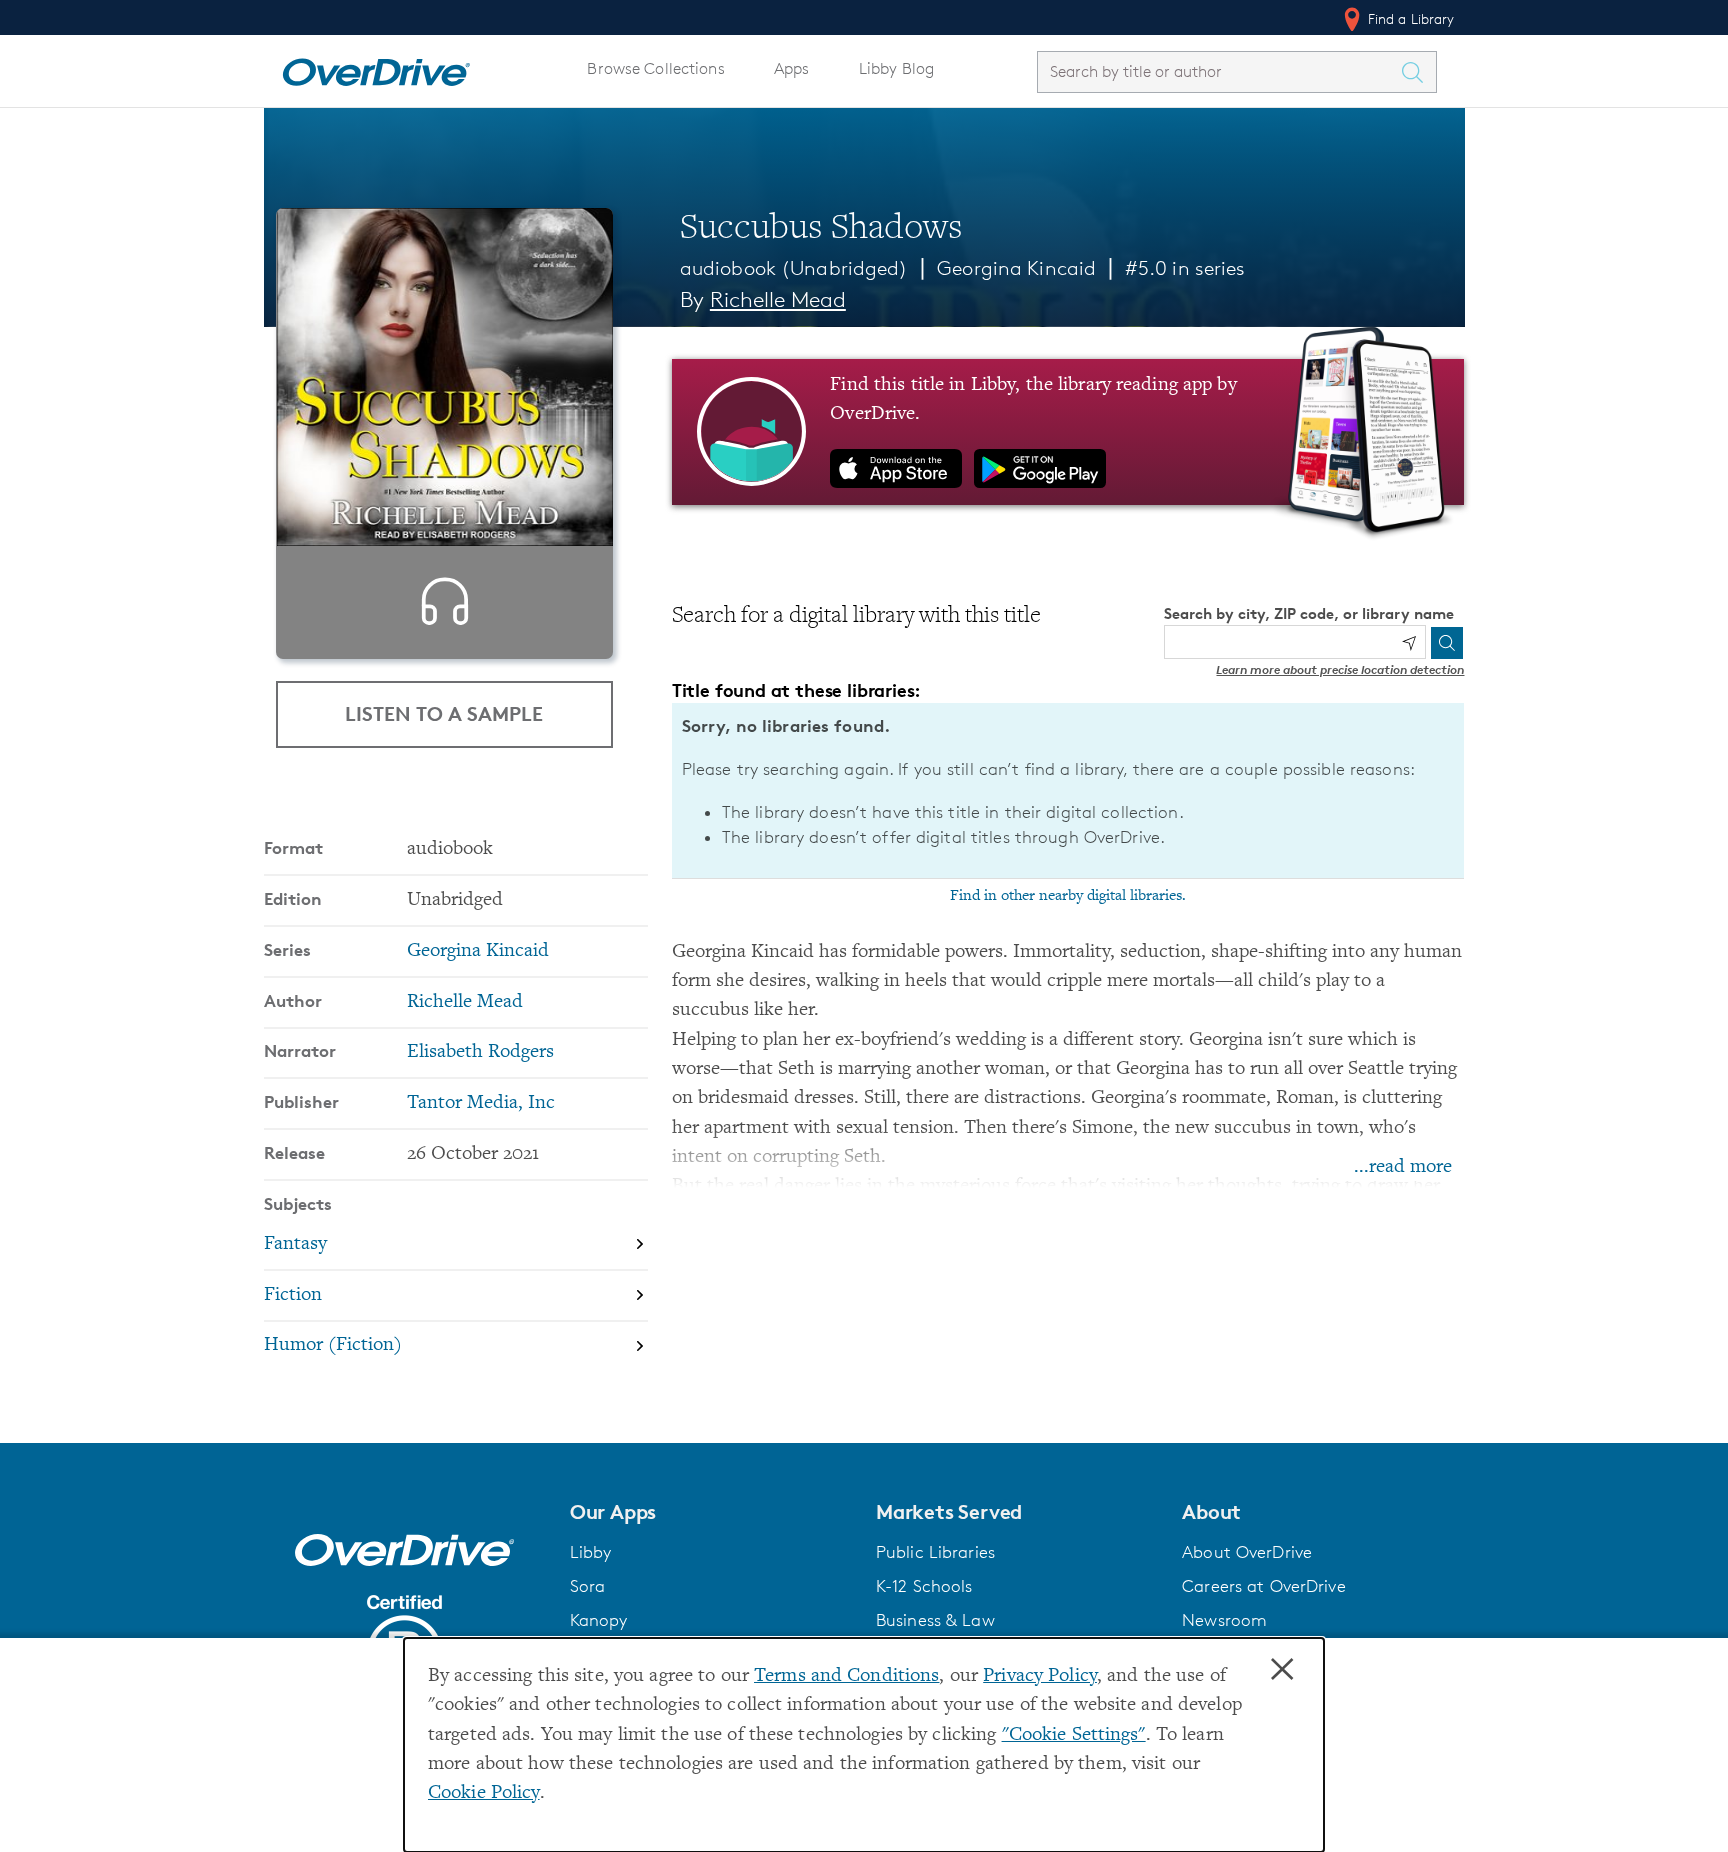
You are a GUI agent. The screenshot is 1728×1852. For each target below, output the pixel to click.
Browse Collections (655, 68)
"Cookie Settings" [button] (1074, 1735)
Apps (792, 68)
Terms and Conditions (846, 1676)
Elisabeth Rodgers (480, 1052)
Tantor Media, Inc (481, 1103)
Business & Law (935, 1620)
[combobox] (1219, 71)
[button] (711, 1512)
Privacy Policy (1040, 1676)
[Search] (1447, 643)
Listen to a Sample (444, 713)
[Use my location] (1409, 643)
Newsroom (1224, 1620)
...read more (1403, 1167)
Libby (591, 1552)
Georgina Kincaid (1016, 268)
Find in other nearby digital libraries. (1068, 896)
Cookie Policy (484, 1793)
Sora (588, 1586)
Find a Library (1409, 18)
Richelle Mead (778, 299)
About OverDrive (1247, 1552)
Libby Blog (896, 68)
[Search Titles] (1418, 72)
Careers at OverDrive (1263, 1586)
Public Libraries (935, 1552)
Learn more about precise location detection (1340, 669)
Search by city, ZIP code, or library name (1309, 613)
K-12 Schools (924, 1586)
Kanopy (599, 1620)
